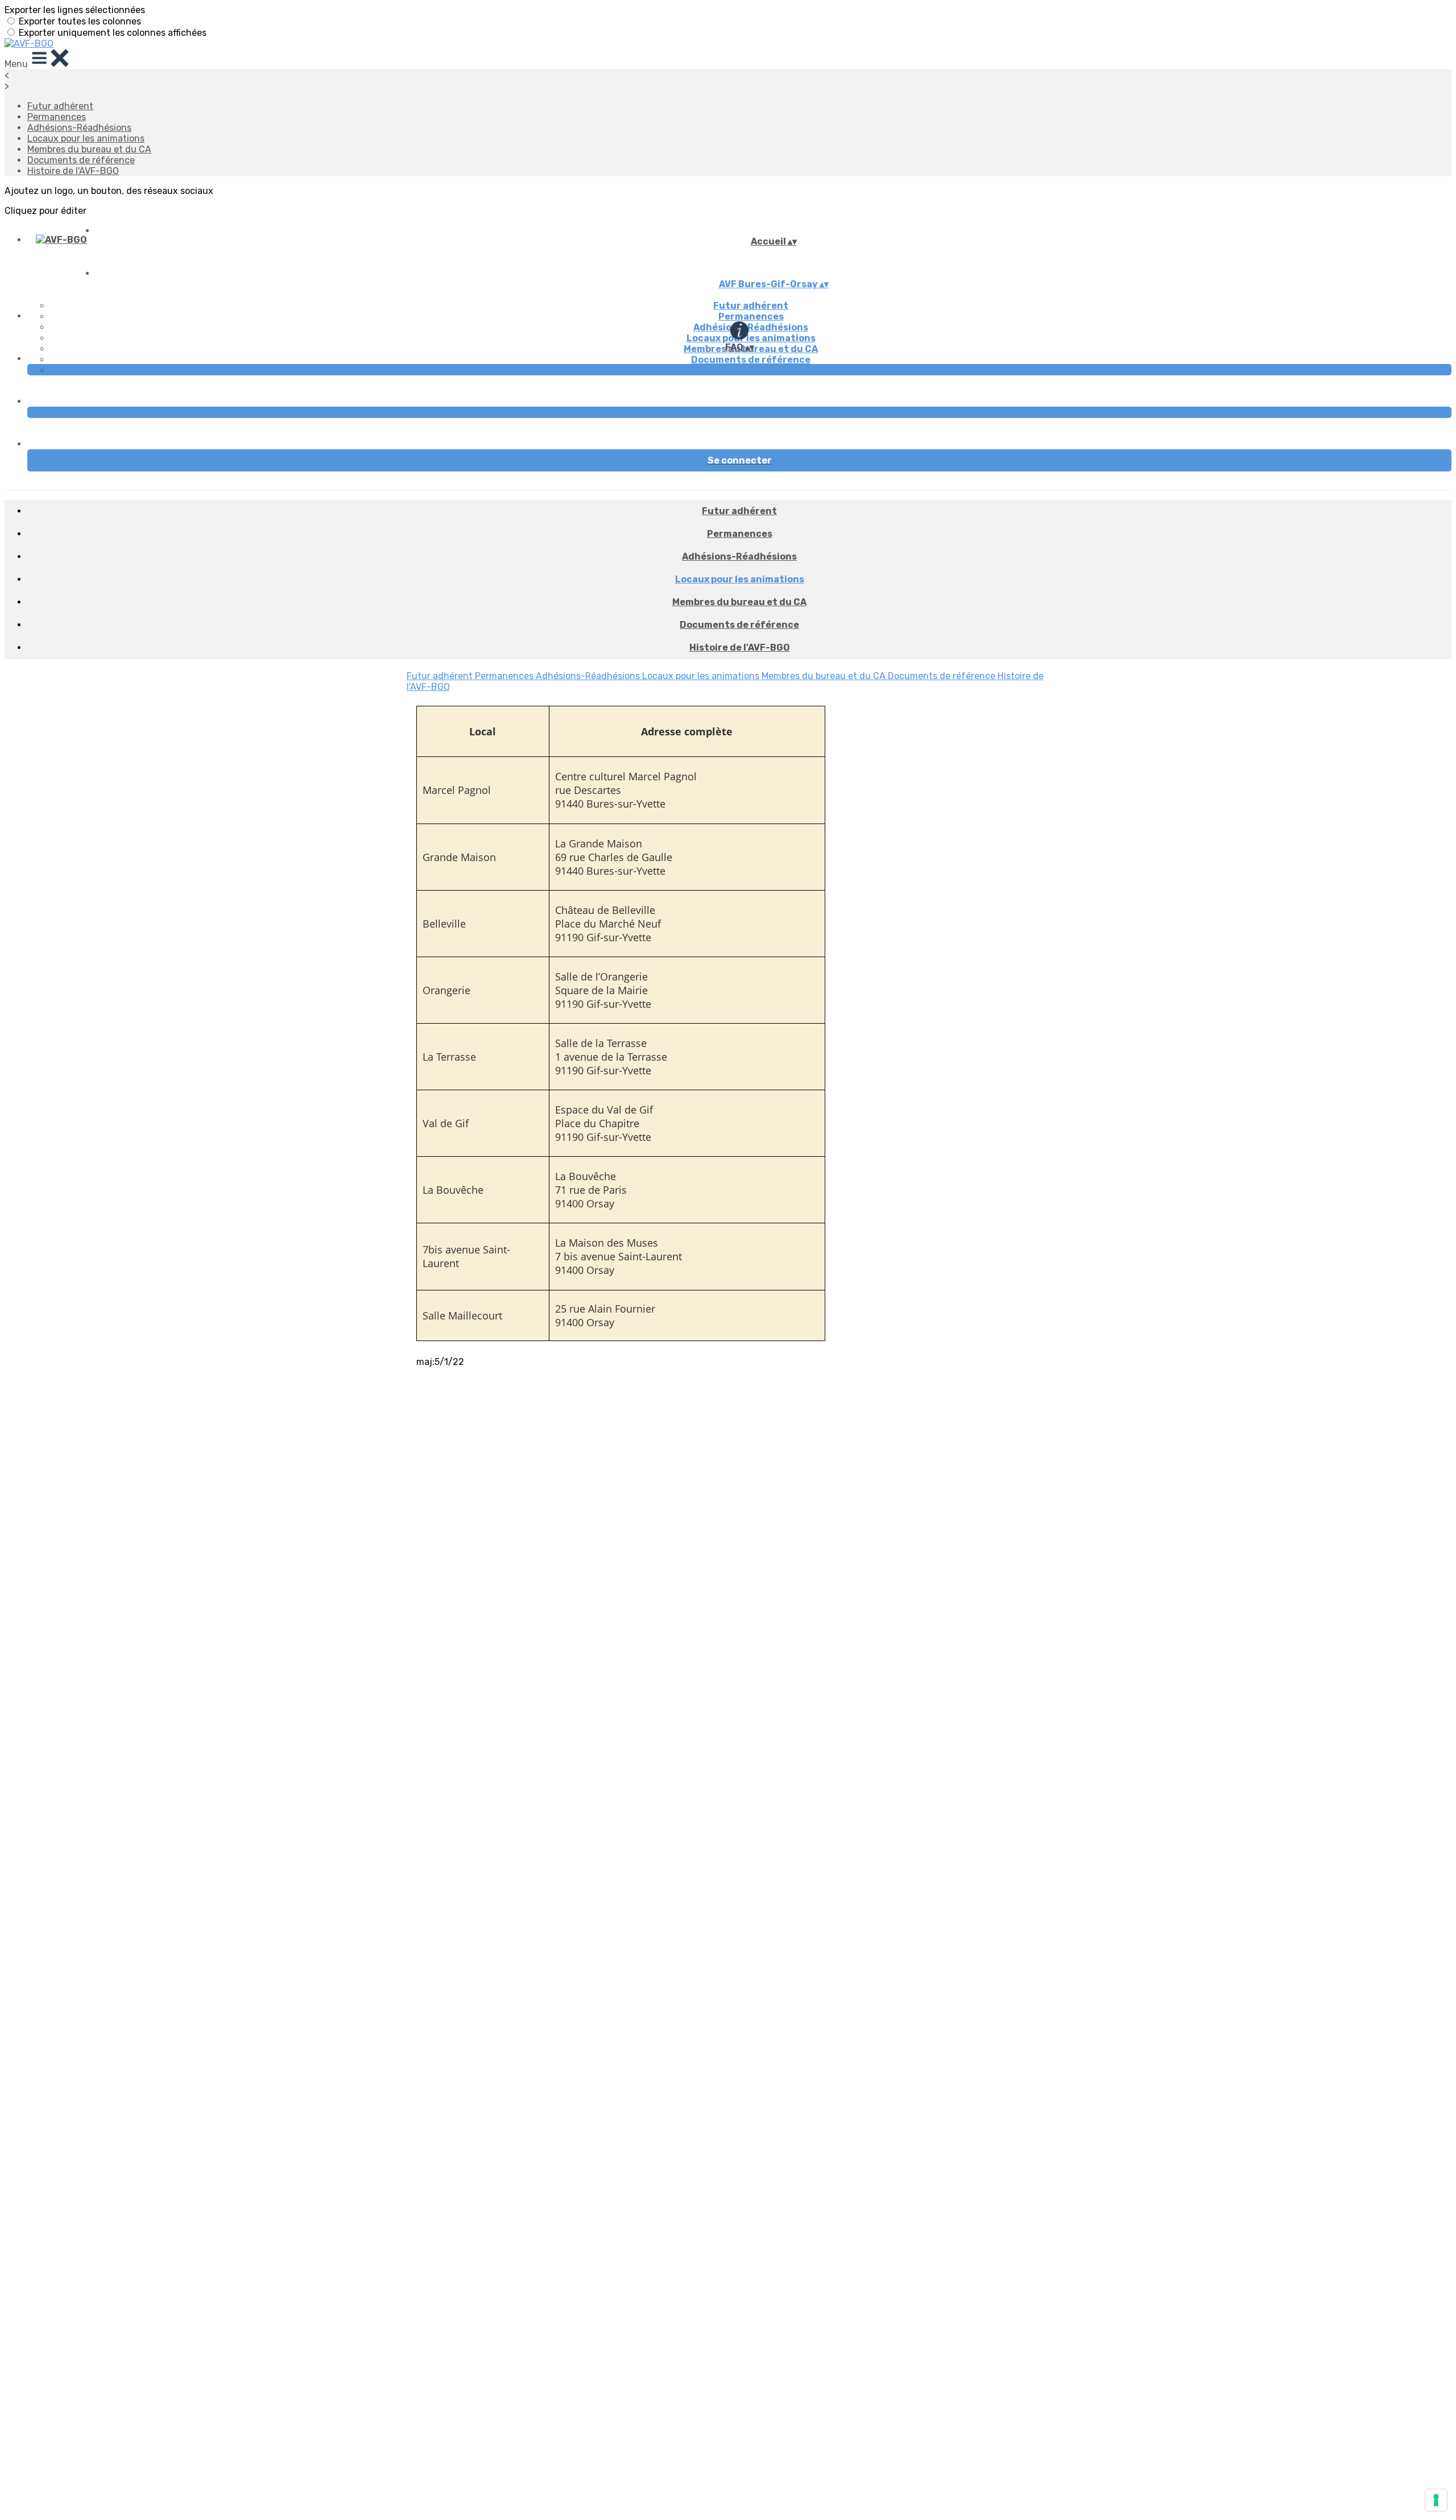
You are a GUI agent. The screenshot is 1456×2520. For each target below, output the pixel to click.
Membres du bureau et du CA (89, 149)
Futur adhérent (60, 106)
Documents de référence (81, 160)
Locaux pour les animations (86, 138)
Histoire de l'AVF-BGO (73, 171)
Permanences (57, 117)
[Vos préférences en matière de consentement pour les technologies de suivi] (1436, 2500)
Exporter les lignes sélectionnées (75, 10)
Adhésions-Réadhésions (79, 128)
